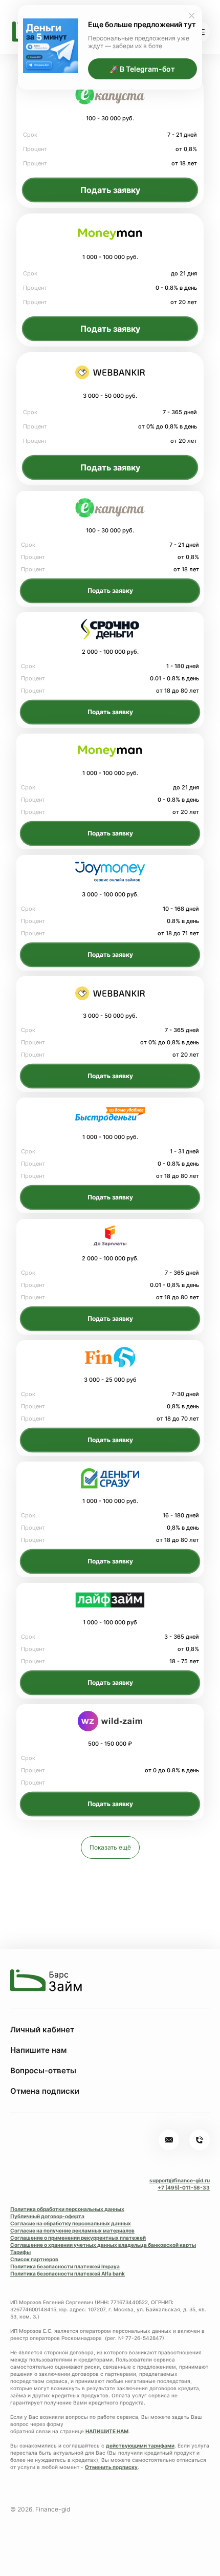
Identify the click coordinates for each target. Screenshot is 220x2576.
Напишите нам (38, 2050)
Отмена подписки (45, 2091)
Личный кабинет (42, 2030)
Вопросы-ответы (43, 2070)
